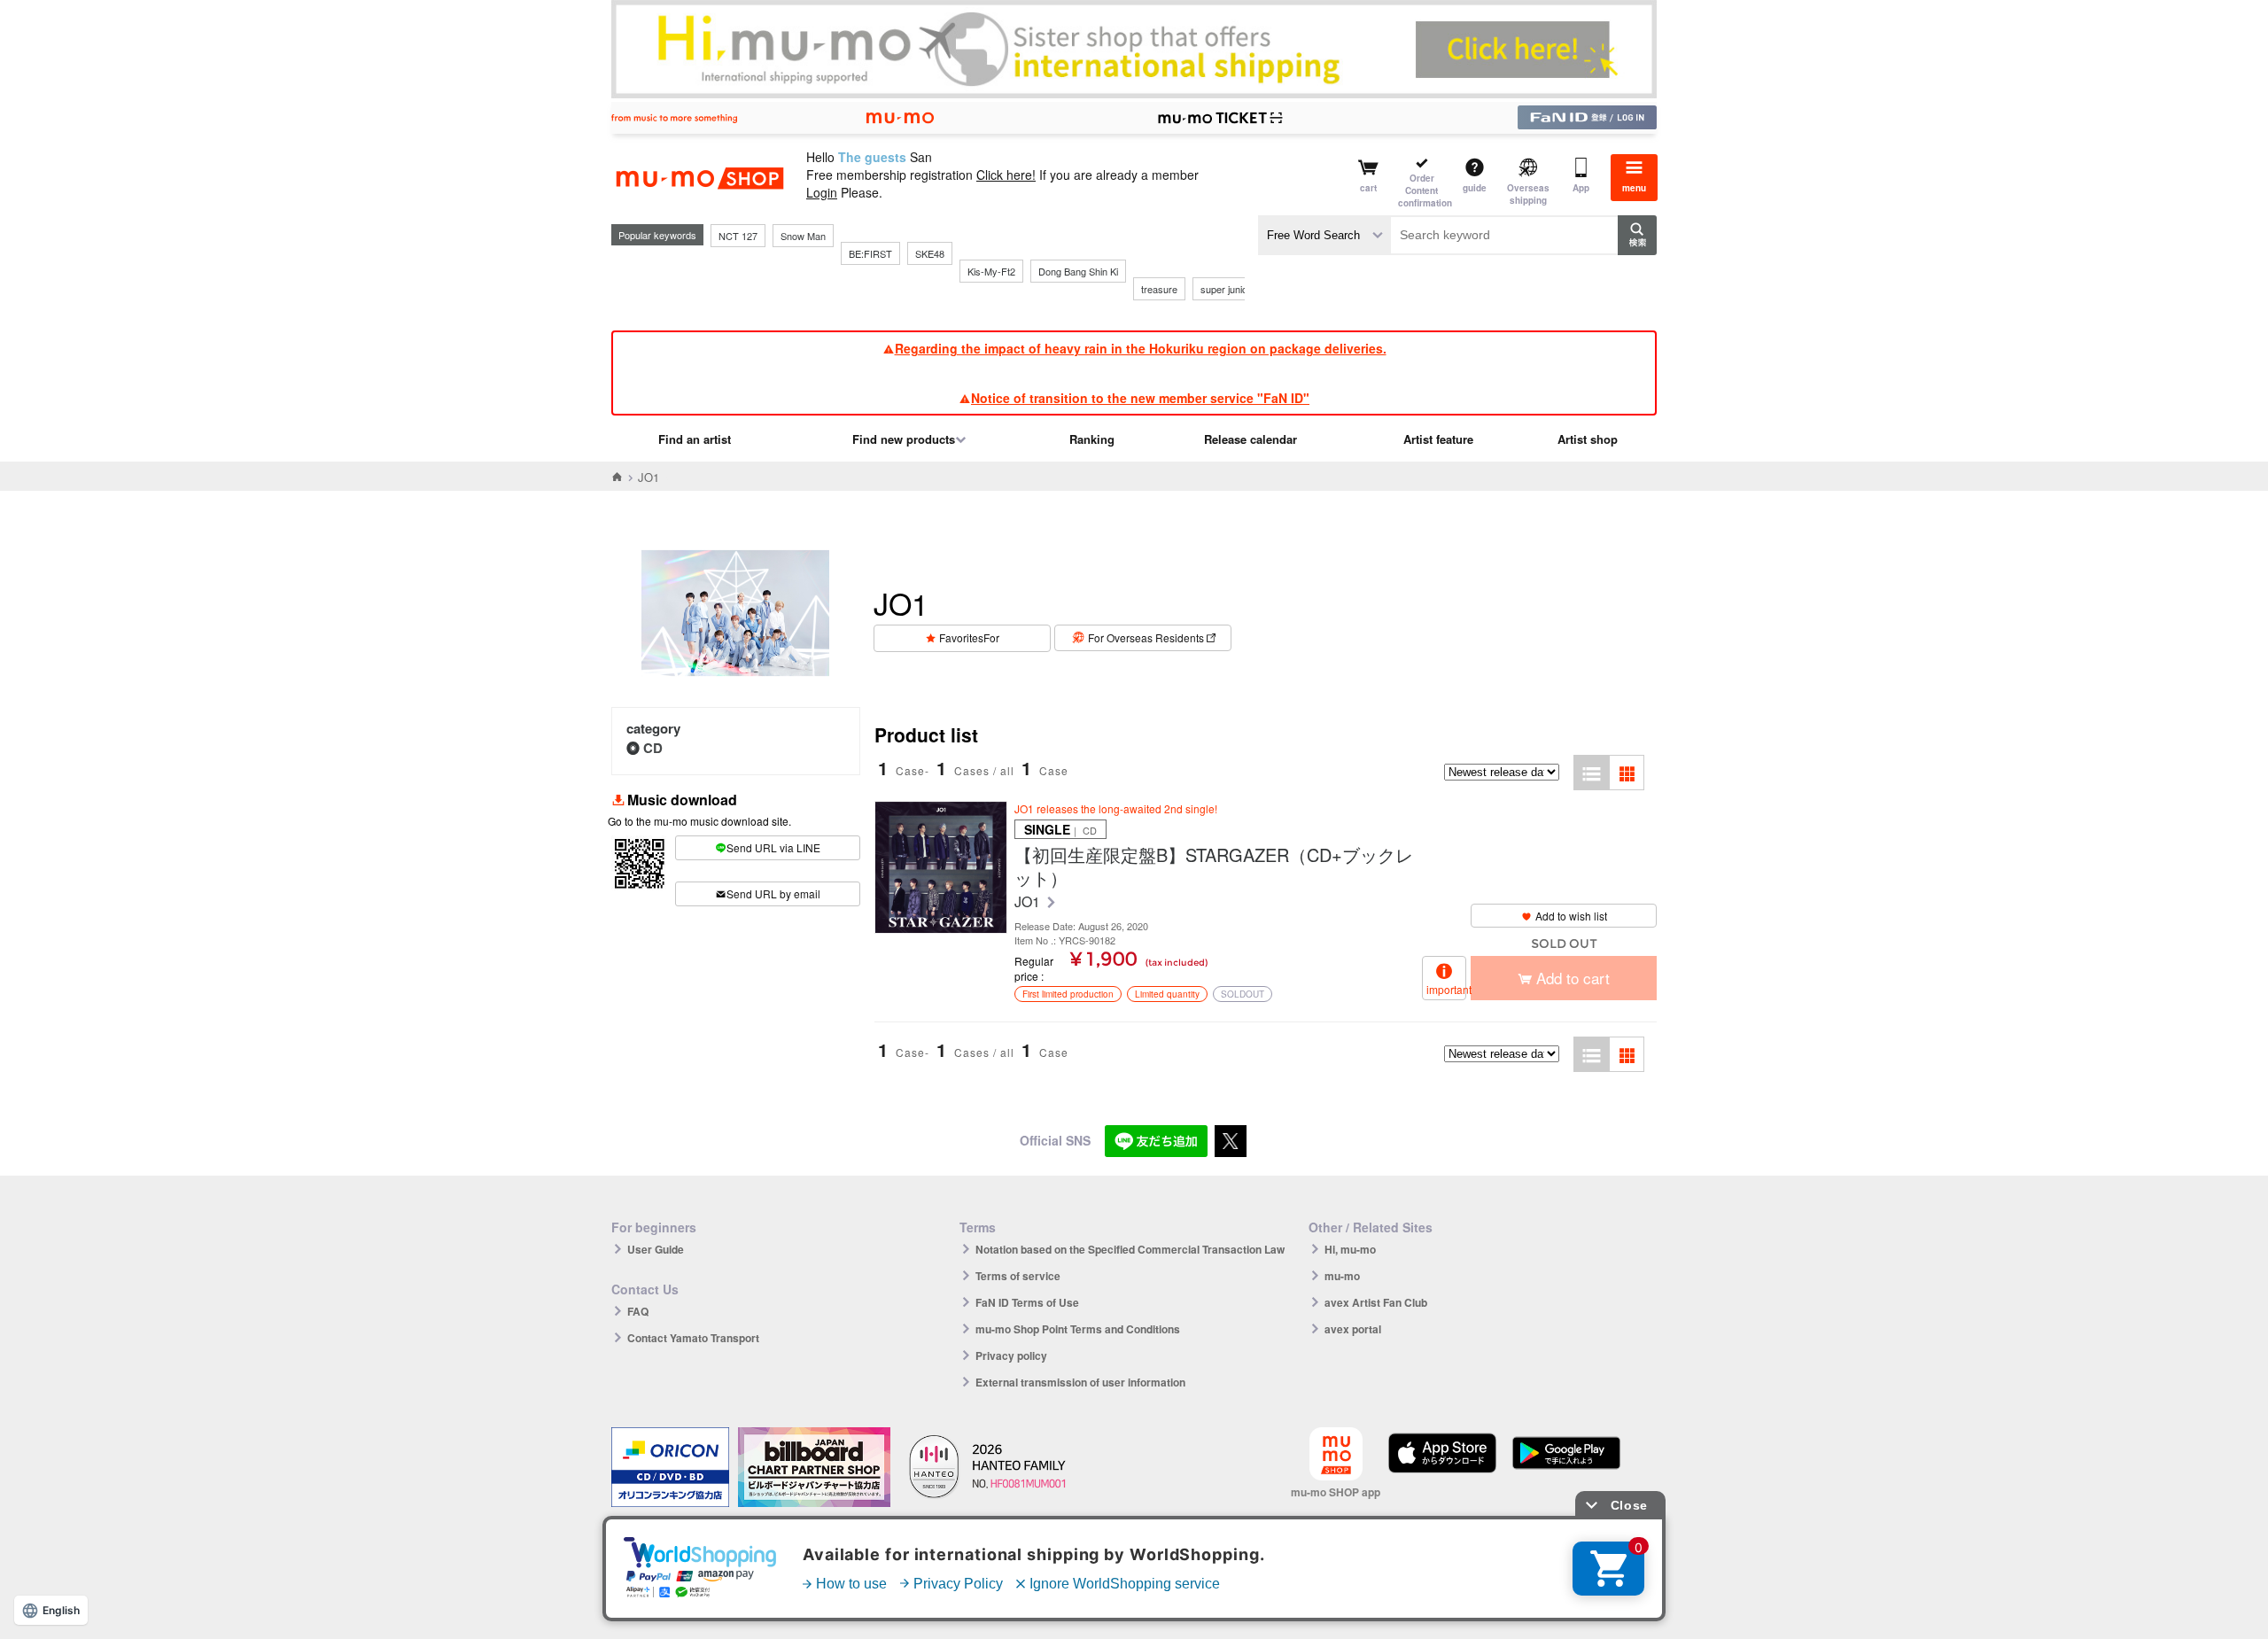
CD (653, 748)
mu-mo (1342, 1276)
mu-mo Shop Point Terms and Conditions (1078, 1329)
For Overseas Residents (1146, 637)
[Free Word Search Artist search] (1324, 235)
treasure (1159, 289)
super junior (1226, 289)
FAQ (638, 1311)
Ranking (1092, 439)
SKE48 (930, 253)
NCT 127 (738, 236)
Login (822, 192)
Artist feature (1438, 439)
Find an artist (695, 439)
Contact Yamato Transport (693, 1338)
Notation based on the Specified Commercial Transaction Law (1130, 1249)
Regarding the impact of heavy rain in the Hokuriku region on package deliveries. (1141, 348)
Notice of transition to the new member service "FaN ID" (1140, 398)
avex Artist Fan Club (1376, 1302)
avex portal (1353, 1329)
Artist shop (1588, 439)
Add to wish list (1571, 916)
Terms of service (1018, 1276)
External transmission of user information (1080, 1382)
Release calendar (1251, 439)
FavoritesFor (969, 637)
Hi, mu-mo (1350, 1249)
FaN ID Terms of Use (1027, 1302)
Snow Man (803, 236)
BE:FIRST (870, 253)
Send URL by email (773, 893)
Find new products (904, 439)
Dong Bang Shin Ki (1078, 271)
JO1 (1029, 902)
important (1446, 989)
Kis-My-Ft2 (991, 271)
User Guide (656, 1249)
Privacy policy (1011, 1355)
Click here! (1006, 175)
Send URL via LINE (773, 847)
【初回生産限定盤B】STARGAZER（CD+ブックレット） (1214, 866)
